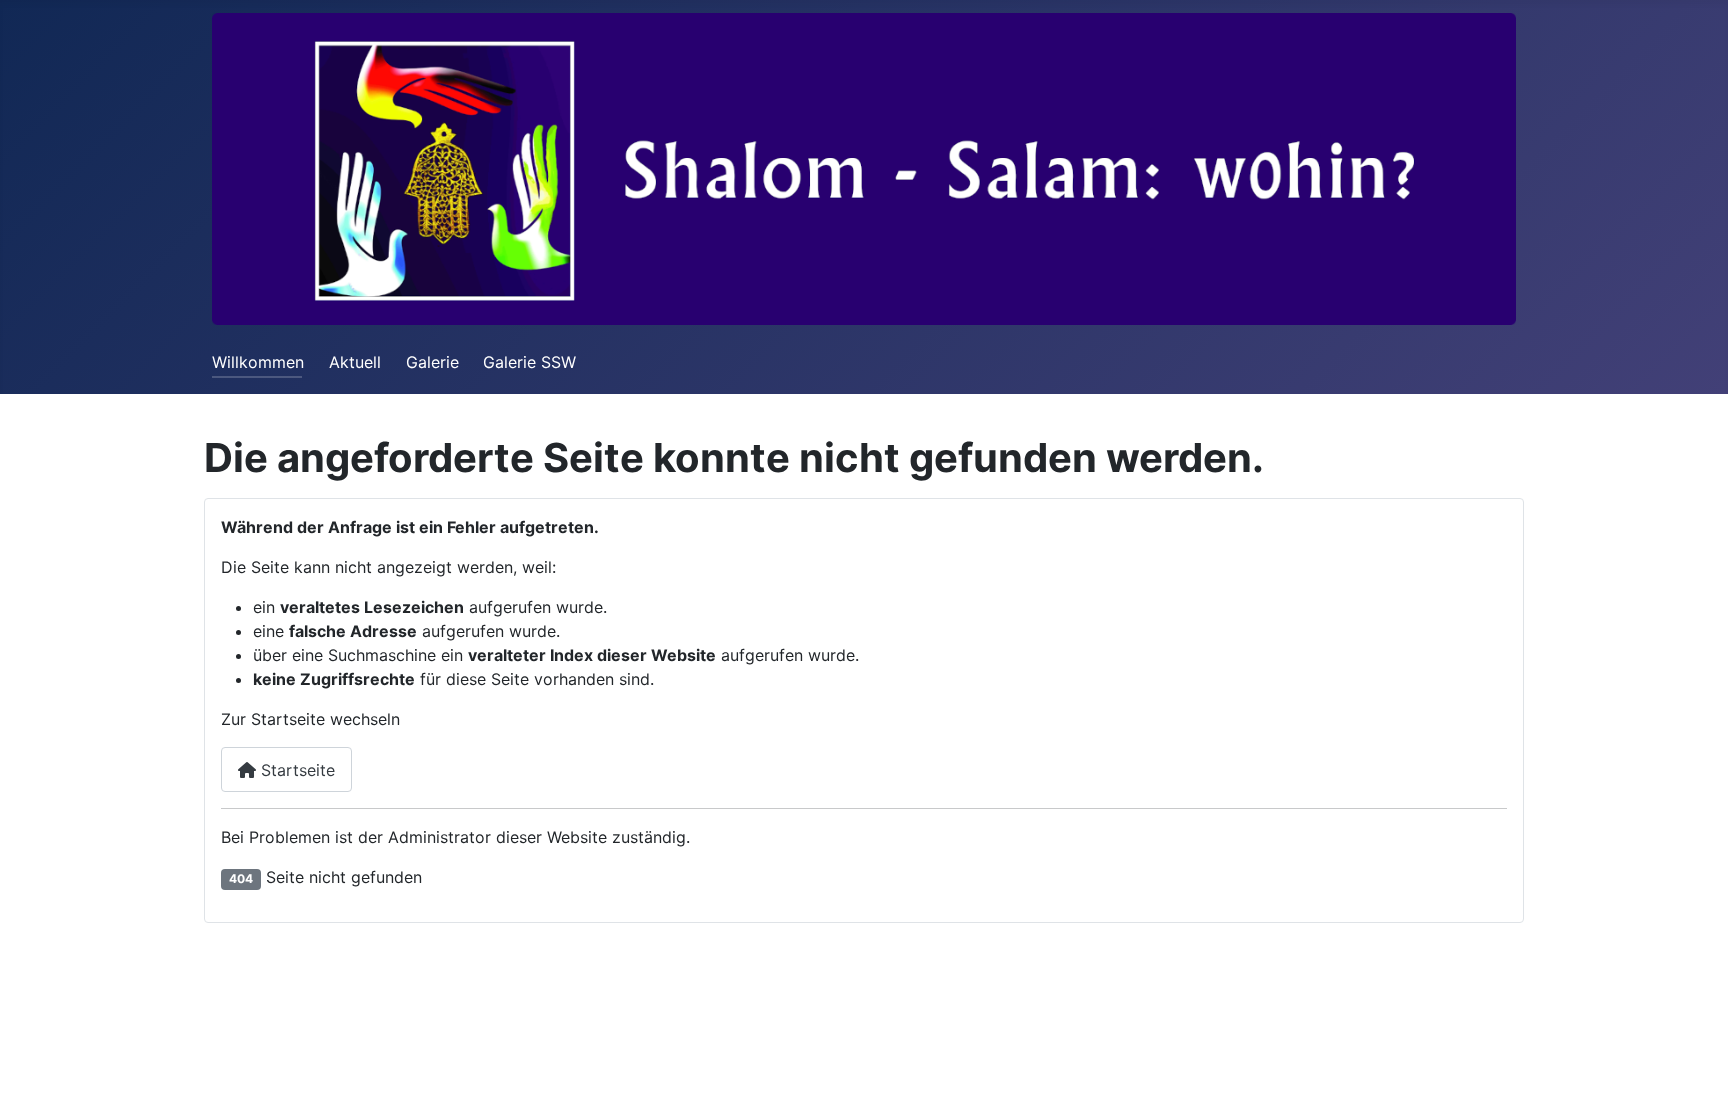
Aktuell (355, 362)
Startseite (295, 770)
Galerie (432, 362)
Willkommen (258, 362)
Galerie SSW (529, 362)
